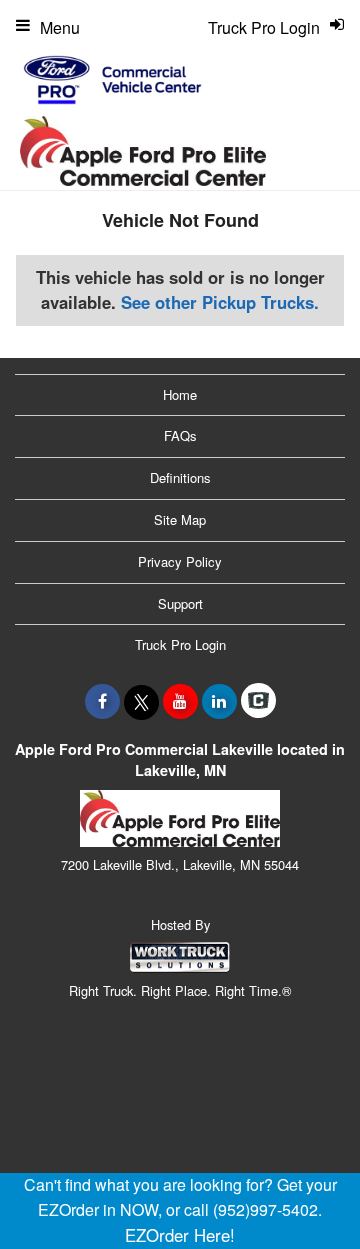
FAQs (180, 435)
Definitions (180, 477)
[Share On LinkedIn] (219, 701)
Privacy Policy (180, 561)
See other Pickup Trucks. (220, 302)
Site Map (180, 519)
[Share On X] (141, 701)
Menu (60, 27)
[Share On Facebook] (102, 701)
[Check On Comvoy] (258, 701)
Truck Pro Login (180, 644)
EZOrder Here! (180, 1235)
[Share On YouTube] (180, 701)
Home (180, 394)
